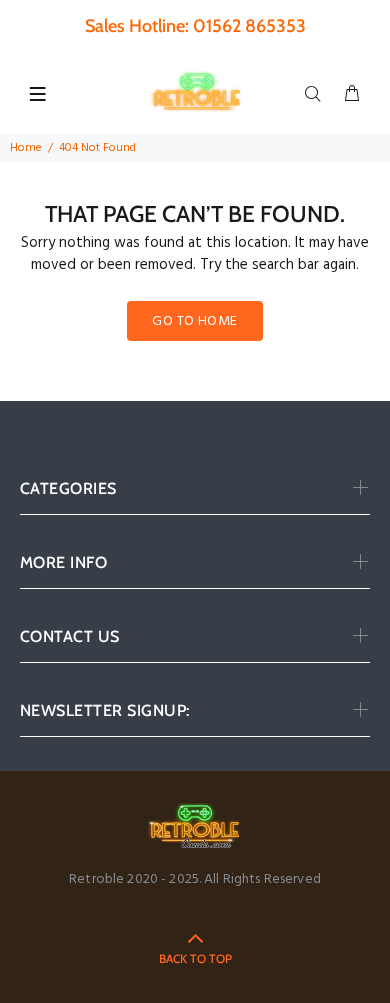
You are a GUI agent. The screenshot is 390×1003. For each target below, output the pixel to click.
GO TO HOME (194, 321)
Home (26, 148)
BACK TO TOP (195, 958)
